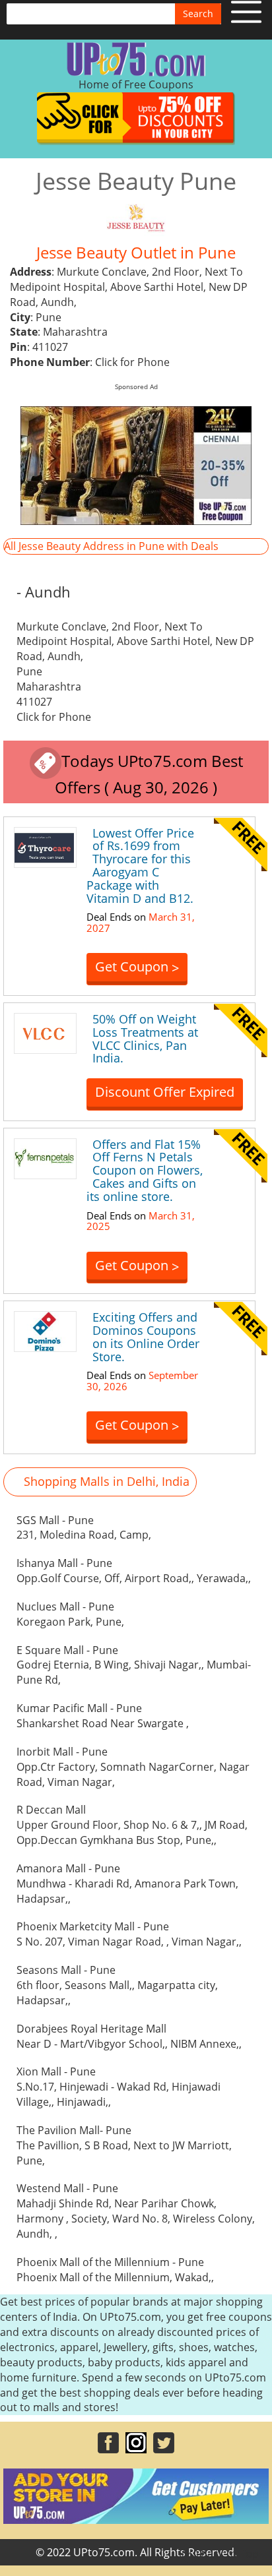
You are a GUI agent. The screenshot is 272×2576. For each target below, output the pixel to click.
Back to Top (228, 2554)
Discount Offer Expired (165, 1092)
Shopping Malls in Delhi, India (107, 1481)
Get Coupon (137, 967)
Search (198, 14)
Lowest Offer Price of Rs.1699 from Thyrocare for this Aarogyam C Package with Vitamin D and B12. (140, 866)
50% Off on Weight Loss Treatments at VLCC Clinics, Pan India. (145, 1038)
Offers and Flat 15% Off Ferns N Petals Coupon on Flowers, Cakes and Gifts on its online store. (145, 1170)
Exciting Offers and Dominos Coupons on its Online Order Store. (146, 1336)
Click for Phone (132, 362)
